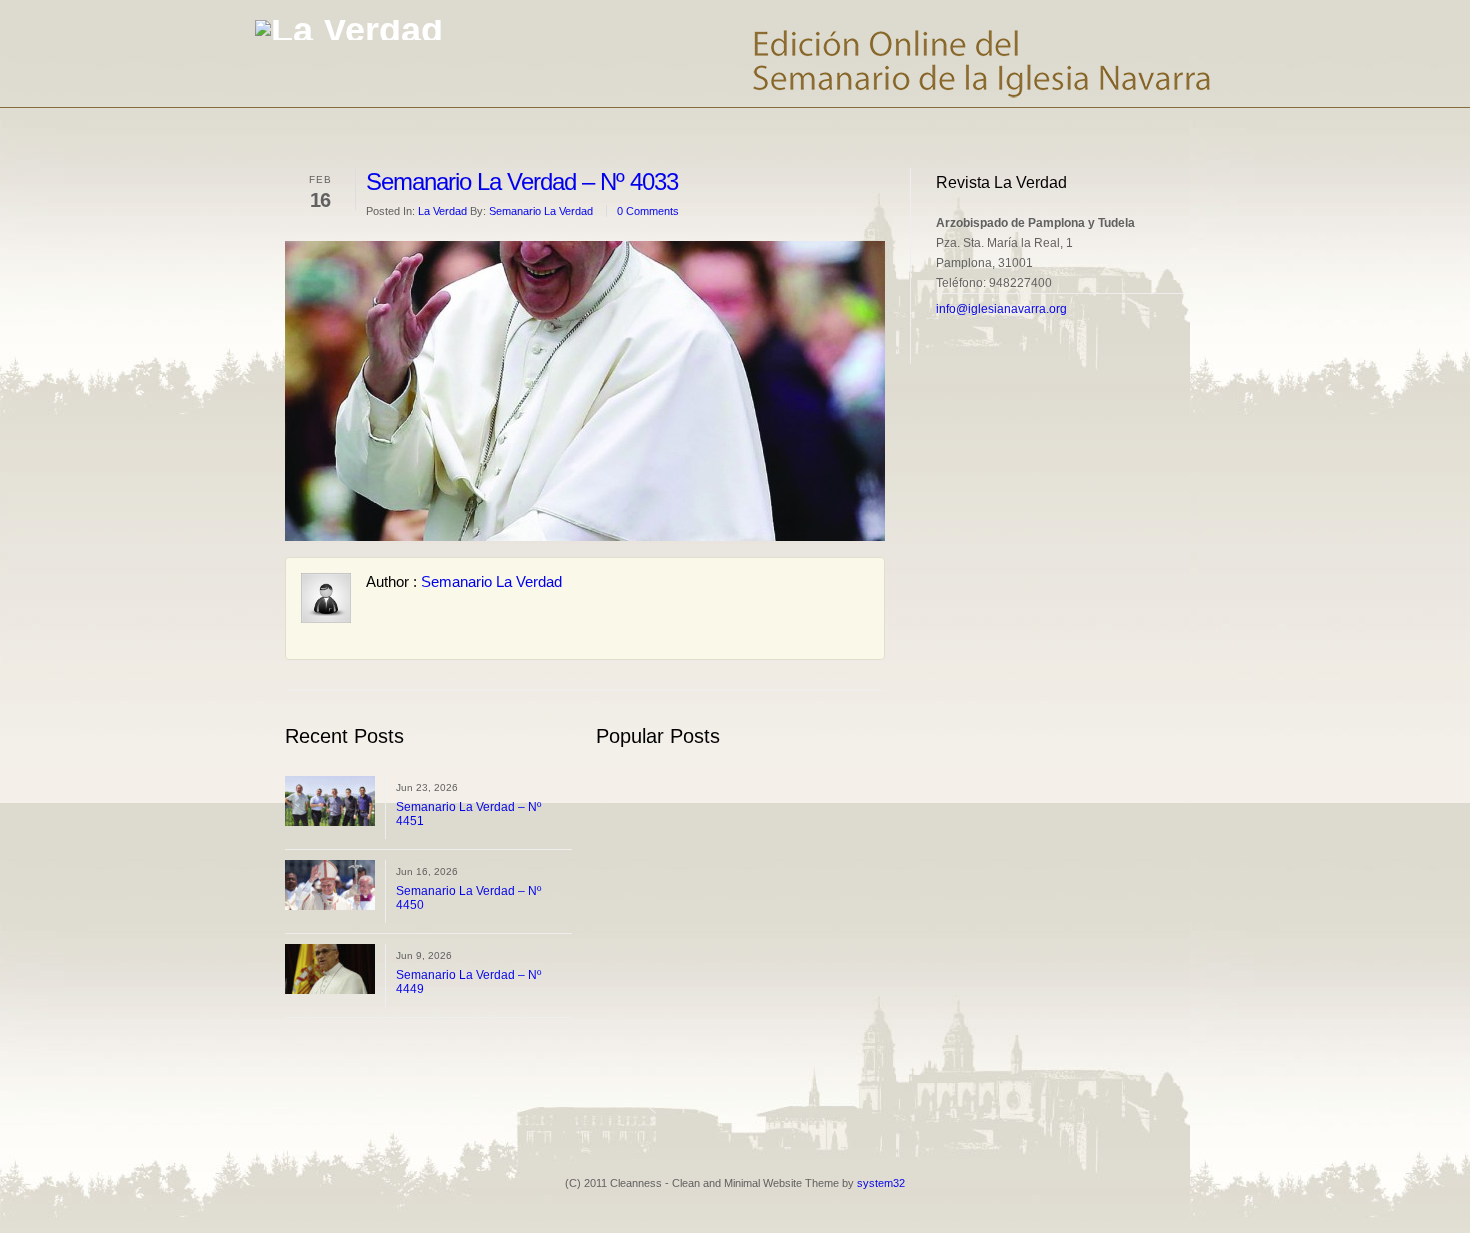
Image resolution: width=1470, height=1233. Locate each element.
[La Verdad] (349, 30)
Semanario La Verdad (541, 211)
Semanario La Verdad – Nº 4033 (522, 181)
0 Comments (648, 211)
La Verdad (442, 211)
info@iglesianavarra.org (1001, 309)
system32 (881, 1183)
